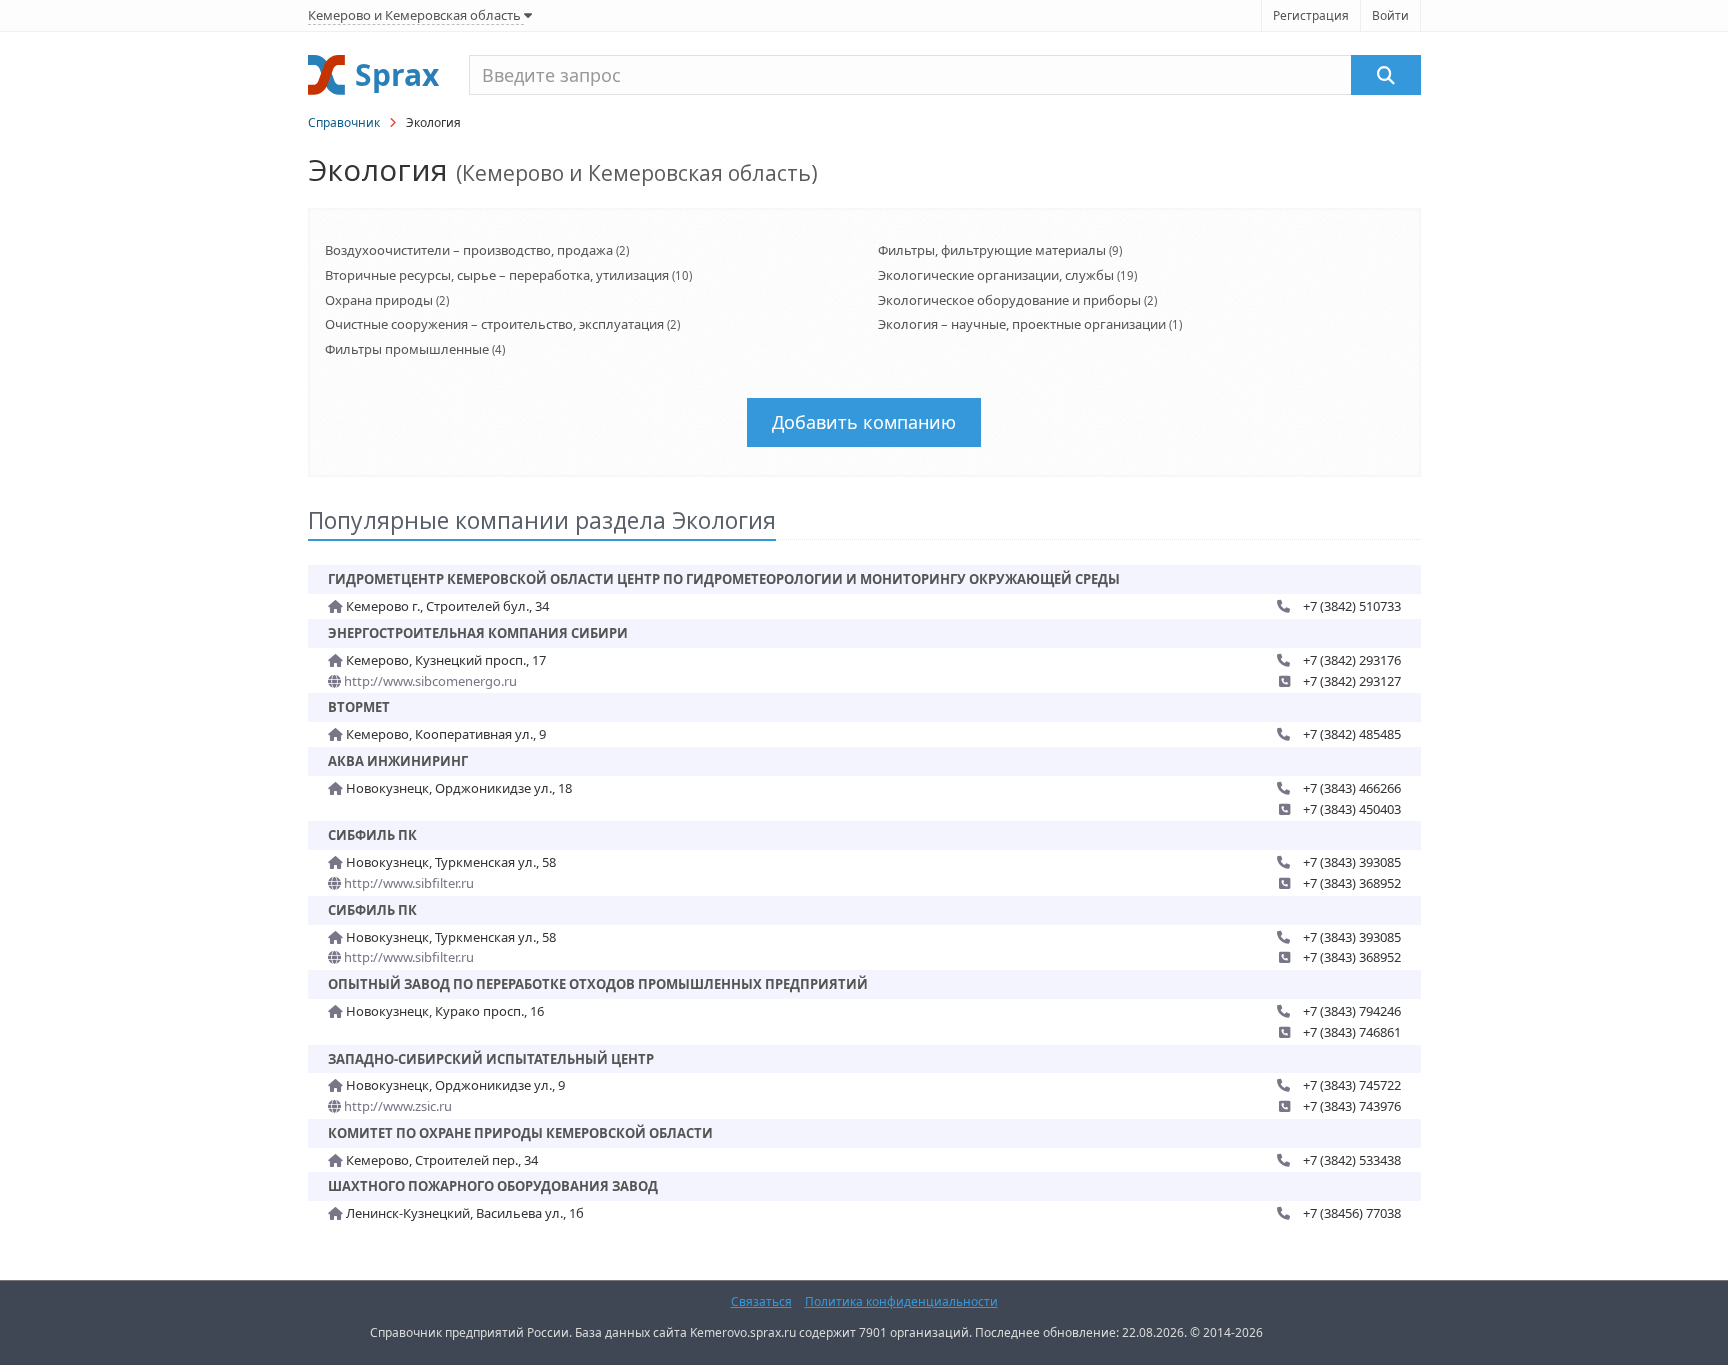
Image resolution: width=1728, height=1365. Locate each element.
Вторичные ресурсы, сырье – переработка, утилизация (497, 275)
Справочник (344, 122)
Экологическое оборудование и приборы (1009, 300)
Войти (1390, 15)
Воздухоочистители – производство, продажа (469, 250)
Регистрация (1311, 15)
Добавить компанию (864, 422)
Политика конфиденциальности (901, 1301)
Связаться (761, 1301)
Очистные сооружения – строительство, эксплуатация (494, 324)
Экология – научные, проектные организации (1022, 324)
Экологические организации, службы (996, 275)
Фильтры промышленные (407, 349)
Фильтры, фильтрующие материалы (992, 250)
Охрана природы (379, 300)
